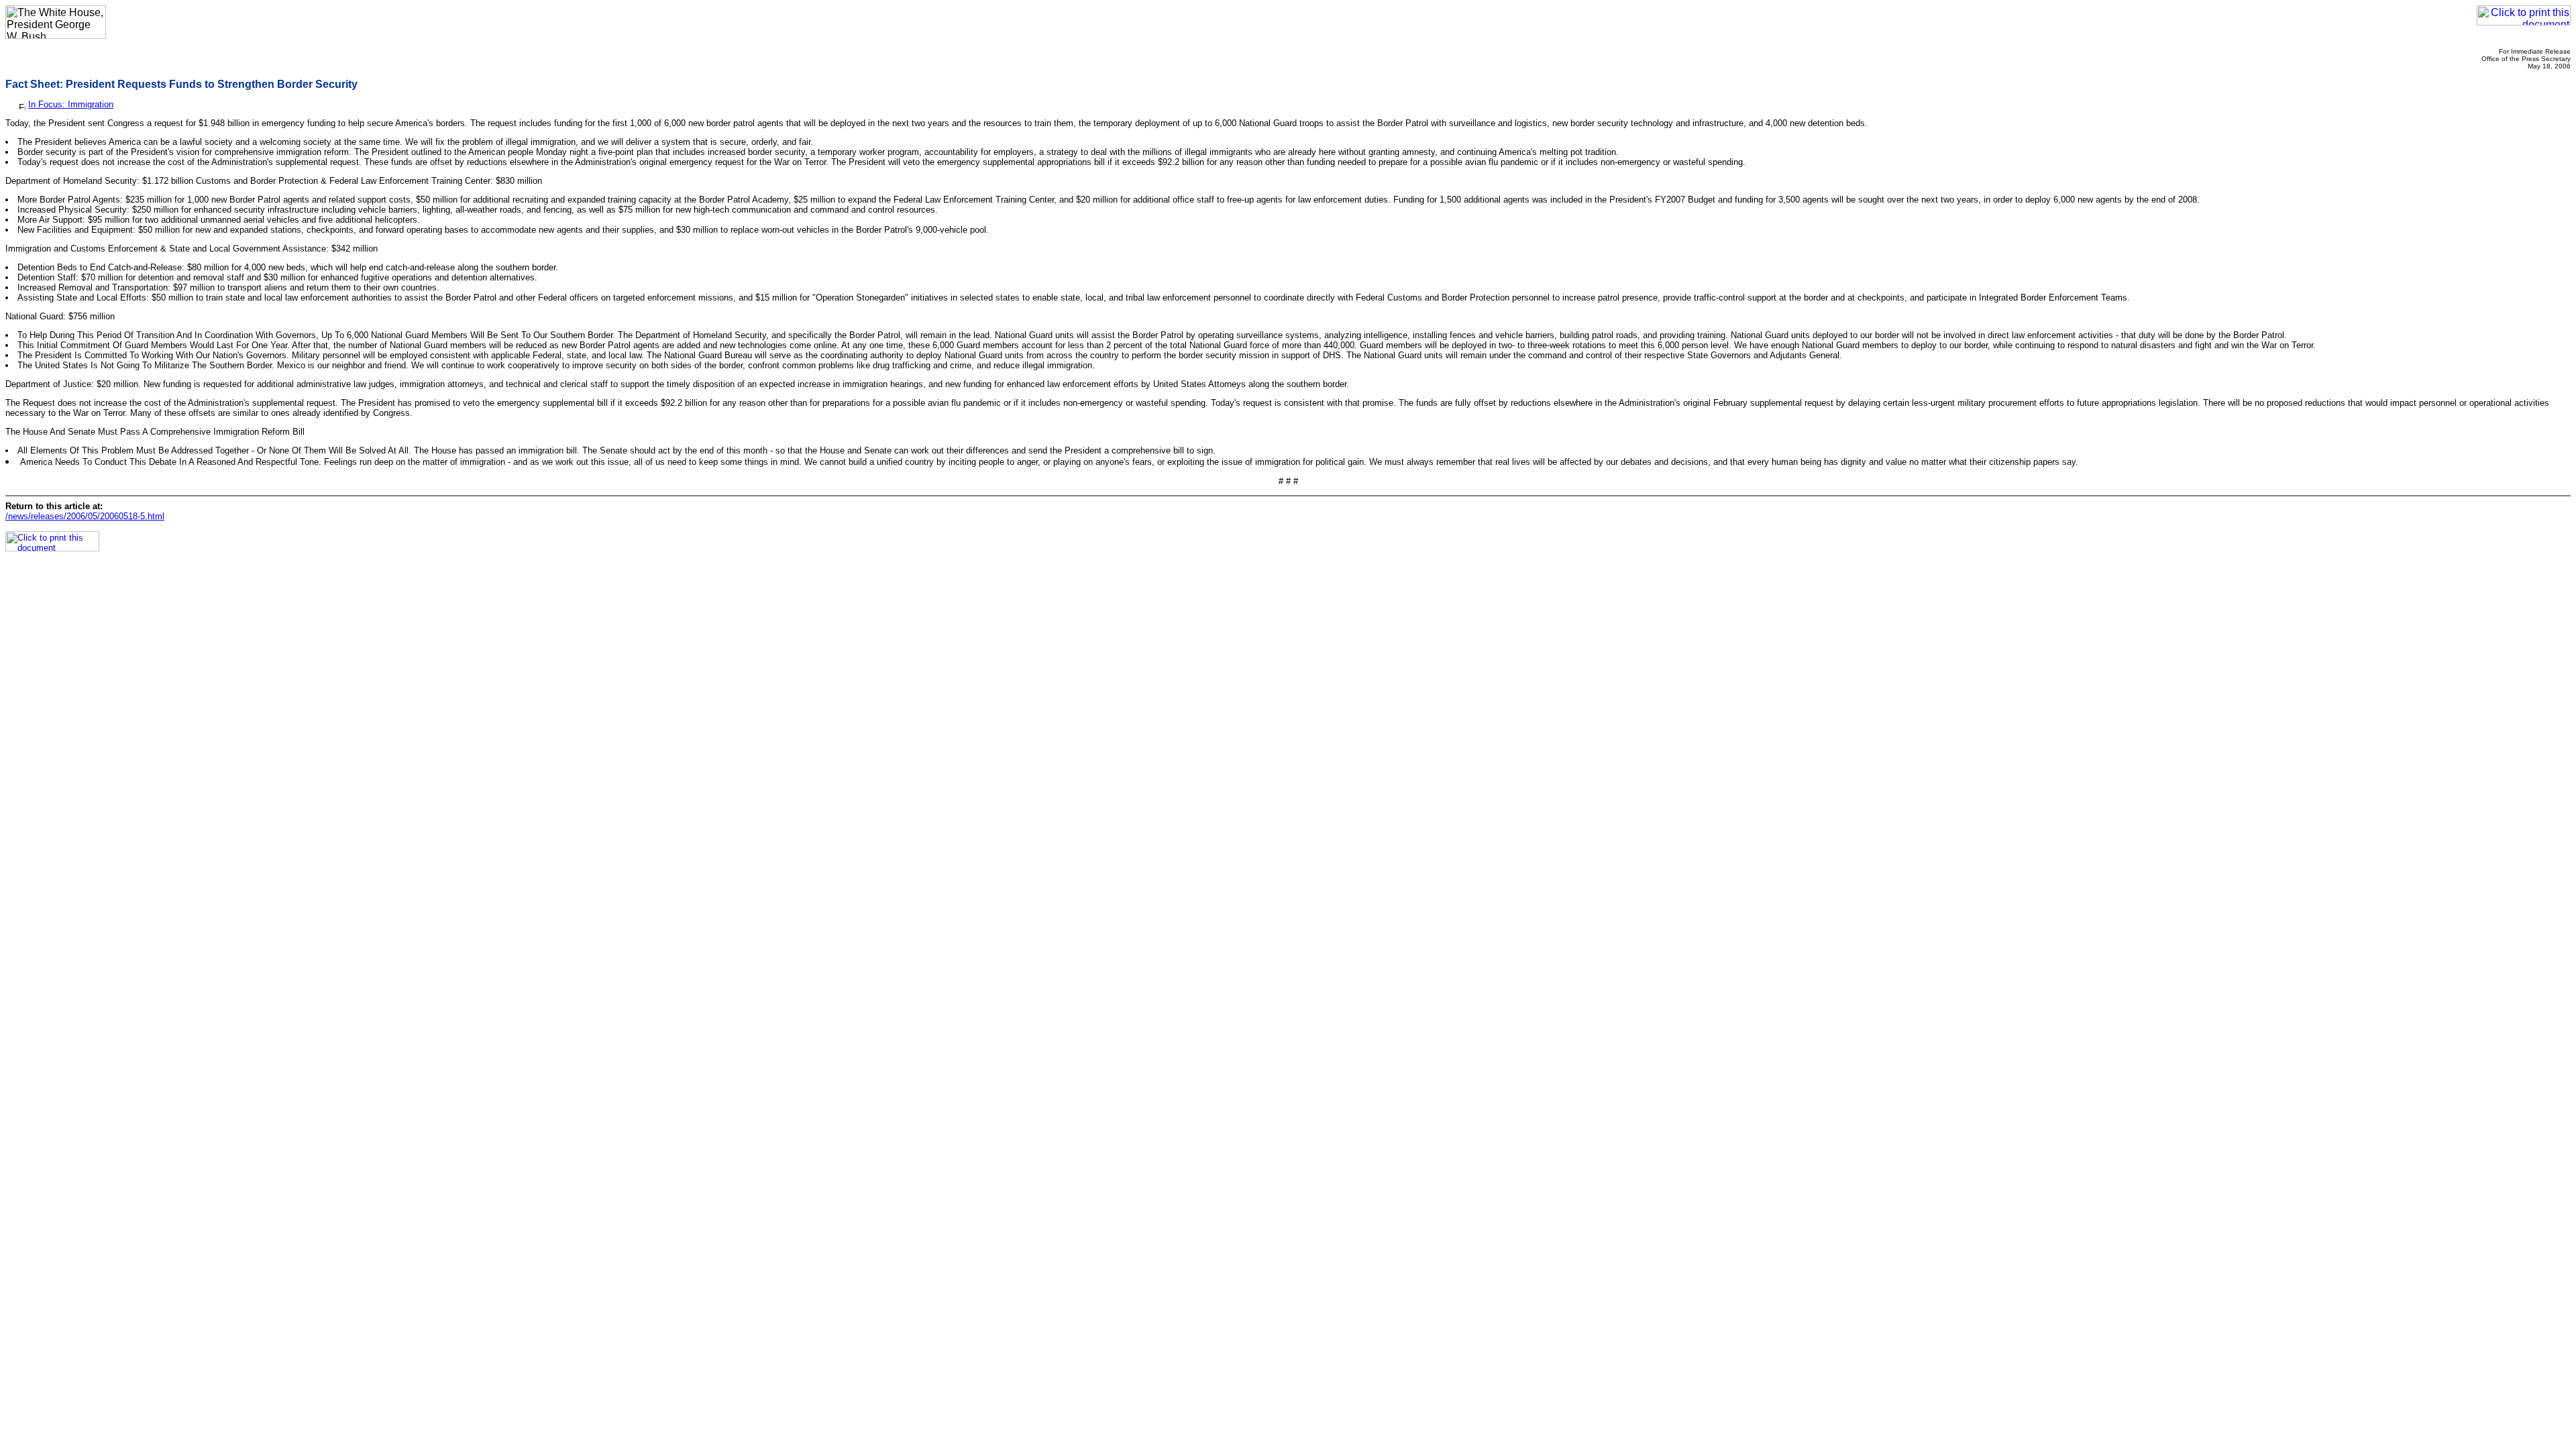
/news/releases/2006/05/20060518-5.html (85, 516)
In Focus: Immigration (71, 104)
